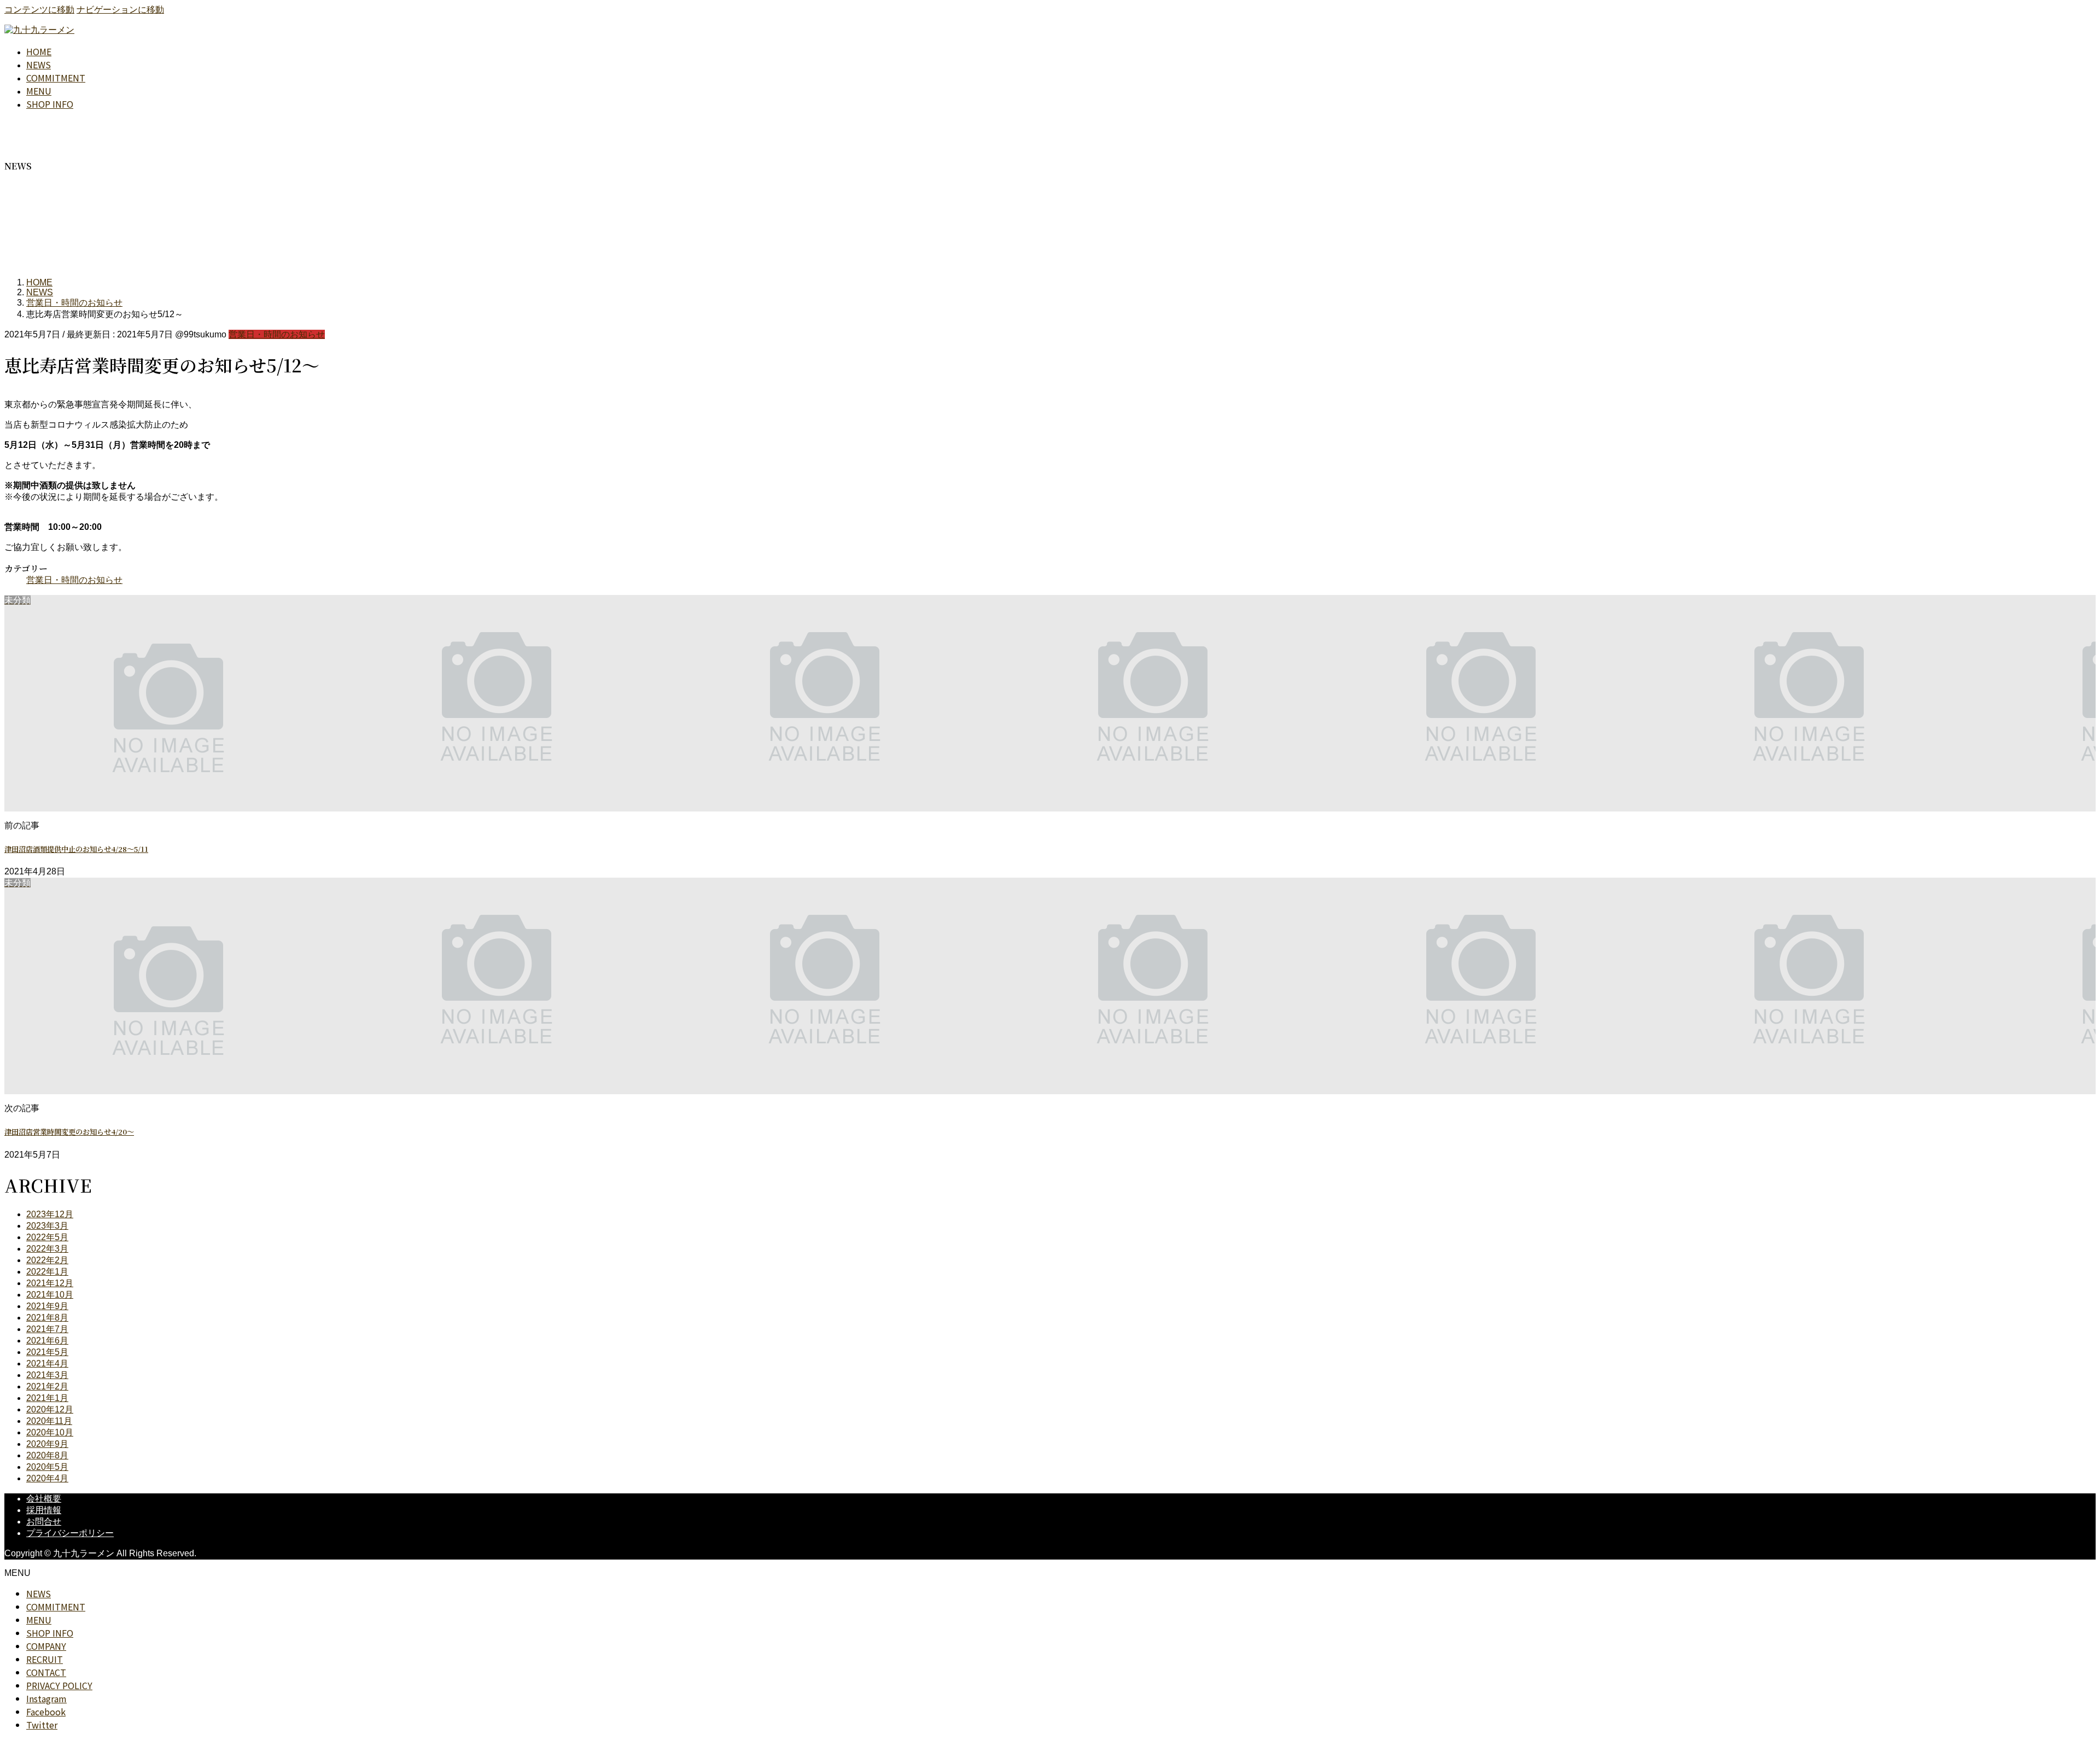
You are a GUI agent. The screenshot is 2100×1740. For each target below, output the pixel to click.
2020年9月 (47, 1444)
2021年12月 (50, 1283)
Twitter (42, 1725)
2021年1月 (47, 1398)
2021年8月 (47, 1318)
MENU (39, 1620)
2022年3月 (47, 1249)
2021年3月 (47, 1375)
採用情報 (44, 1510)
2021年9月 (47, 1306)
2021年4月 (47, 1364)
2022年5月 (47, 1237)
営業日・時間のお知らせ (277, 334)
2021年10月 (50, 1295)
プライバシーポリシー (70, 1533)
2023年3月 (47, 1226)
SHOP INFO (50, 1633)
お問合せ (44, 1522)
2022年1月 (47, 1272)
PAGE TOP (2047, 1677)
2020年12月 (50, 1409)
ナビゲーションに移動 (120, 10)
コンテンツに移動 (39, 10)
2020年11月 (49, 1421)
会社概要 (44, 1499)
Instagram (46, 1698)
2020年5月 (47, 1467)
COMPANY (46, 1646)
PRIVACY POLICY (59, 1685)
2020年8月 (47, 1455)
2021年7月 (47, 1329)
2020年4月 (47, 1478)
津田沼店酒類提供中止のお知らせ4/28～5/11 (76, 849)
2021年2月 (47, 1386)
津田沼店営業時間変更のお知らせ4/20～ (69, 1132)
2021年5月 (47, 1352)
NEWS (39, 1593)
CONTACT (46, 1672)
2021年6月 (47, 1341)
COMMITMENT (56, 1607)
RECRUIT (45, 1659)
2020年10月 (50, 1432)
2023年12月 (50, 1214)
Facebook (46, 1712)
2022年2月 (47, 1260)
